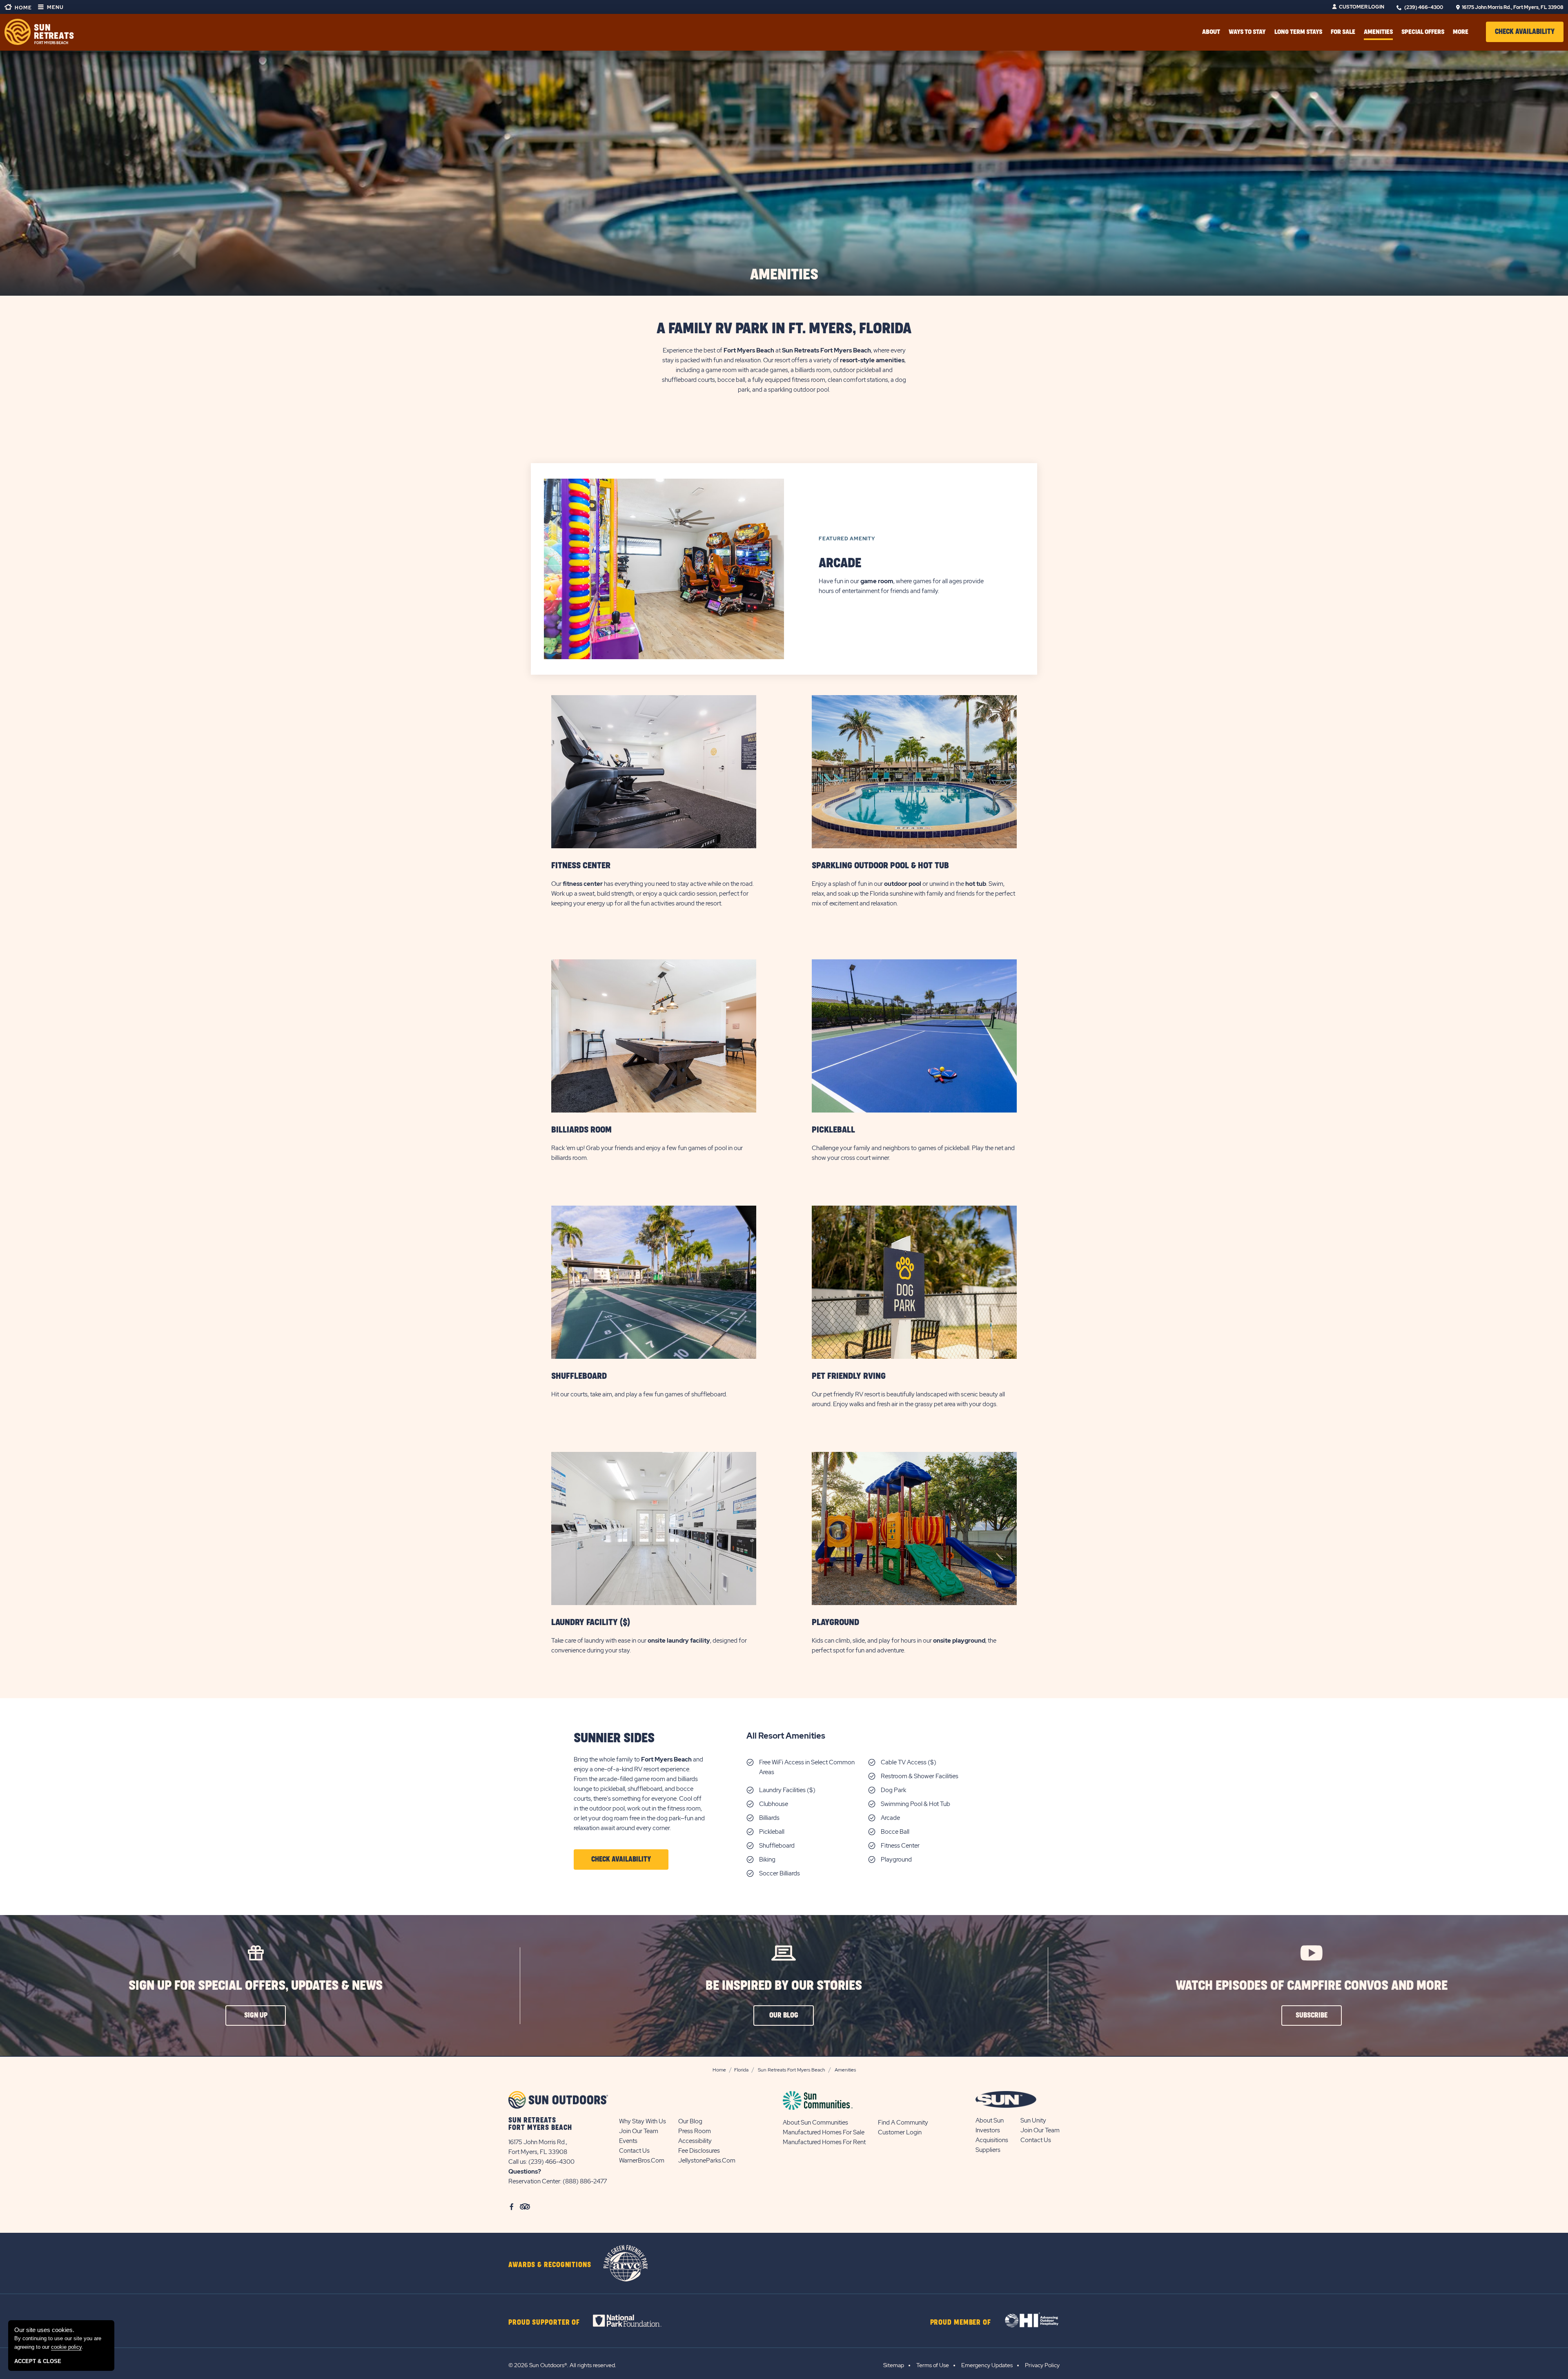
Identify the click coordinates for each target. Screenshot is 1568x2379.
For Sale (1343, 32)
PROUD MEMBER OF (961, 2323)
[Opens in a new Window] (634, 2321)
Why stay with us (643, 2121)
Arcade (840, 563)
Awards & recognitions (550, 2265)
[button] (1525, 32)
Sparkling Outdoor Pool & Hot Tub (880, 866)
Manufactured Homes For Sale (824, 2132)
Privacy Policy (1042, 2365)
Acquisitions (992, 2140)
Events (628, 2141)
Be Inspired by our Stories (784, 1986)
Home (23, 8)
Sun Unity (1033, 2120)
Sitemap (894, 2365)
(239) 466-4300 (1424, 7)
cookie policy (66, 2347)
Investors (988, 2130)
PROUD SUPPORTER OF (544, 2323)
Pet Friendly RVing (849, 1376)
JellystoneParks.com (707, 2160)
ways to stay (1247, 32)
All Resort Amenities (786, 1736)
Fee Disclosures (699, 2151)
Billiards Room (581, 1130)
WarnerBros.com (642, 2160)
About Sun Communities (815, 2123)
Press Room (695, 2131)
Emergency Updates (987, 2365)
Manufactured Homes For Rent (824, 2142)
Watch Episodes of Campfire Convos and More (1312, 1986)
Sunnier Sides (614, 1738)
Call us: (518, 2162)
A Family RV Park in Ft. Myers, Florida (784, 329)
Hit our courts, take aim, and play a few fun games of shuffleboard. (640, 1394)
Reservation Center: (535, 2181)
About (1211, 32)
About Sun (990, 2120)
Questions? (525, 2172)
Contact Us (634, 2151)
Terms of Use (933, 2365)
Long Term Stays (1298, 32)
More (1461, 32)
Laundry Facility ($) (591, 1622)
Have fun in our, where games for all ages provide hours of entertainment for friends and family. (901, 586)
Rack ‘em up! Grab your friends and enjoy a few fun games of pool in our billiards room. (647, 1153)
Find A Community (903, 2123)
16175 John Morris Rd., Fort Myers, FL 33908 (1513, 7)
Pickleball (833, 1130)
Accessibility (695, 2141)
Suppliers (988, 2150)
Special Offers (1423, 32)
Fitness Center (581, 866)
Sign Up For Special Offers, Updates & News (256, 1986)
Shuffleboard (579, 1376)
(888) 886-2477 (585, 2181)
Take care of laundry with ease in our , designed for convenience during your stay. (649, 1645)
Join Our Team (639, 2131)
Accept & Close (38, 2361)
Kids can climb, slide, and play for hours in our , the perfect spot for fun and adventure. (904, 1645)
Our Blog (690, 2121)
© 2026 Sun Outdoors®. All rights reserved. (562, 2365)
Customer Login (1362, 7)
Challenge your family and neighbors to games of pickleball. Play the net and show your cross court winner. (913, 1153)
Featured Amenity (847, 539)
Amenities (1378, 32)
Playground (835, 1622)
